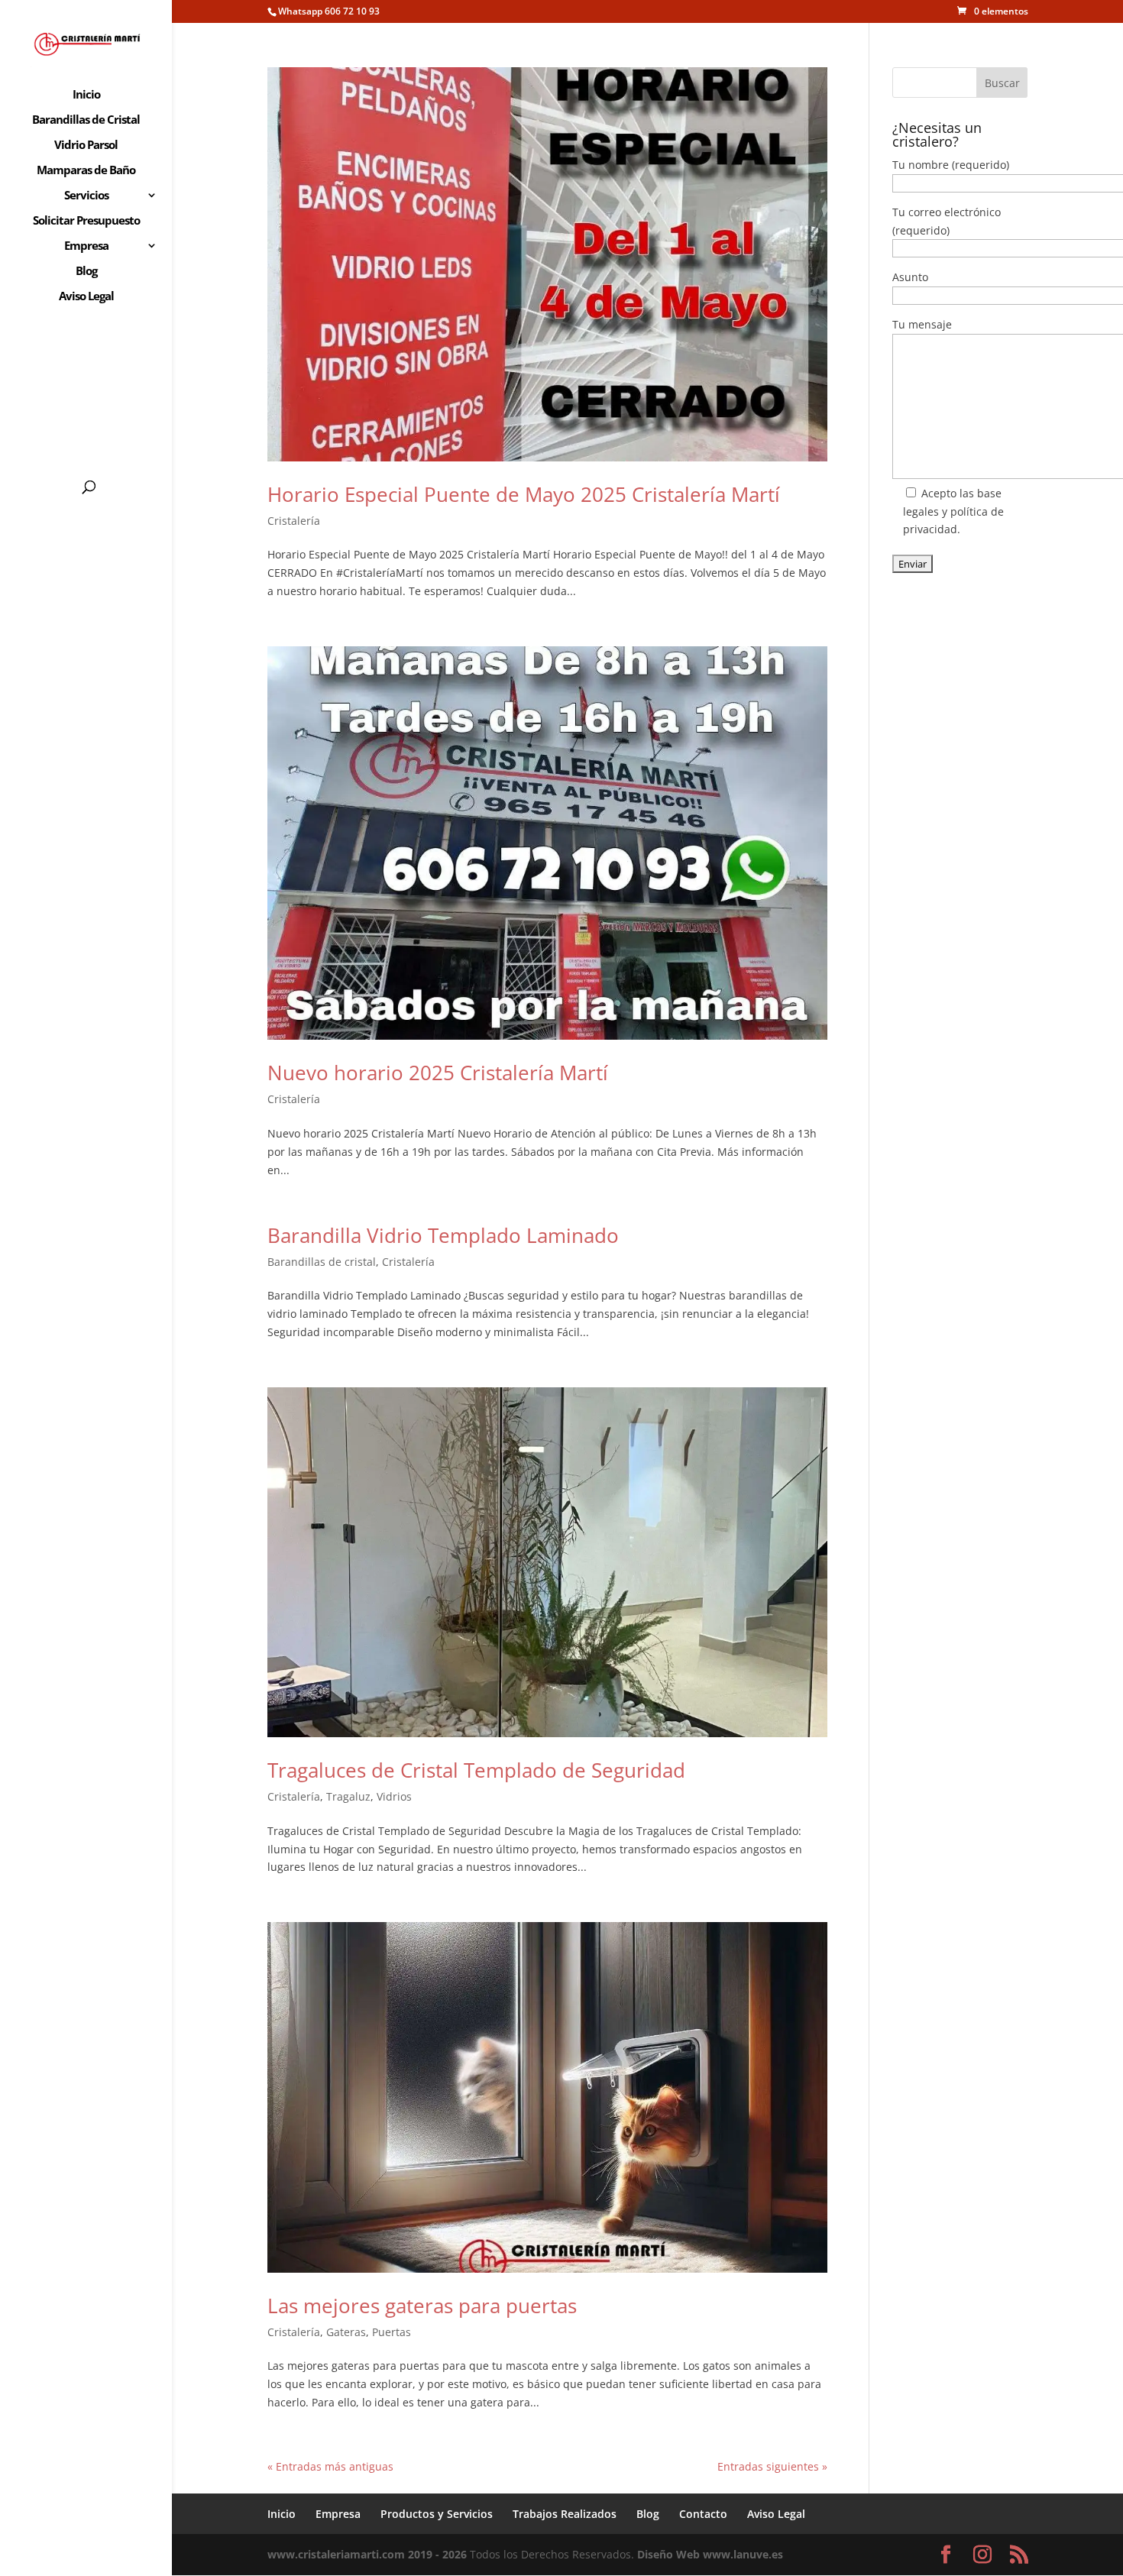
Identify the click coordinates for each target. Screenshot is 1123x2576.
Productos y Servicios (437, 2514)
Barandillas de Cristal (86, 120)
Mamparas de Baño (86, 171)
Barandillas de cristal (322, 1262)
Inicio (86, 95)
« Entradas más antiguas (330, 2466)
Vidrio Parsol (86, 146)
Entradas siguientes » (772, 2466)
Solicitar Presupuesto (86, 221)
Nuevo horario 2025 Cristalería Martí (438, 1073)
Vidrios (394, 1796)
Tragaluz (348, 1796)
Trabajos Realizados (565, 2514)
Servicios (86, 196)
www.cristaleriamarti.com (336, 2554)
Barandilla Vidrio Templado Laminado (443, 1235)
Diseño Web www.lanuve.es (710, 2554)
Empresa (86, 246)
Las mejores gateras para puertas (422, 2306)
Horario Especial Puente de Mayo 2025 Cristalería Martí (524, 494)
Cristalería (294, 521)
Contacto (703, 2514)
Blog (86, 272)
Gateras (346, 2332)
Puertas (392, 2332)
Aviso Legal (86, 297)
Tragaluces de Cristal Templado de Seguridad (476, 1770)
